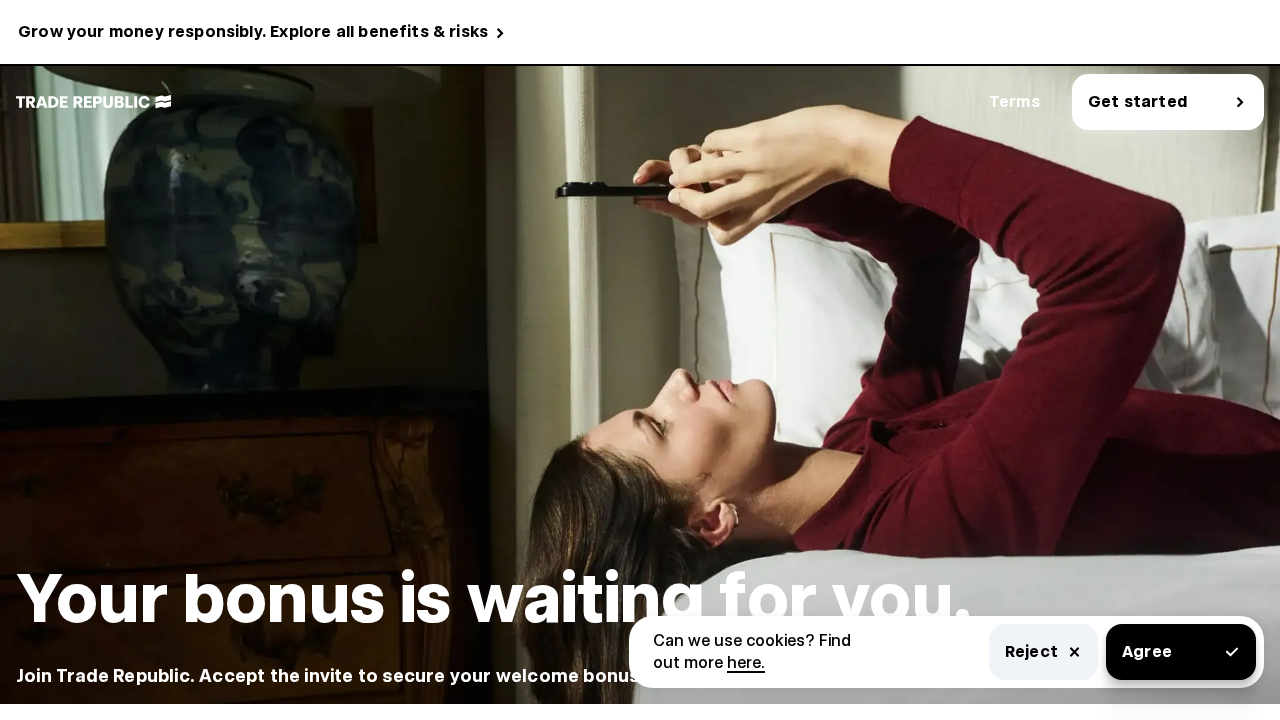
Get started (1137, 101)
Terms (1014, 101)
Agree (1147, 651)
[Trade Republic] (93, 102)
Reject (1031, 651)
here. (746, 662)
